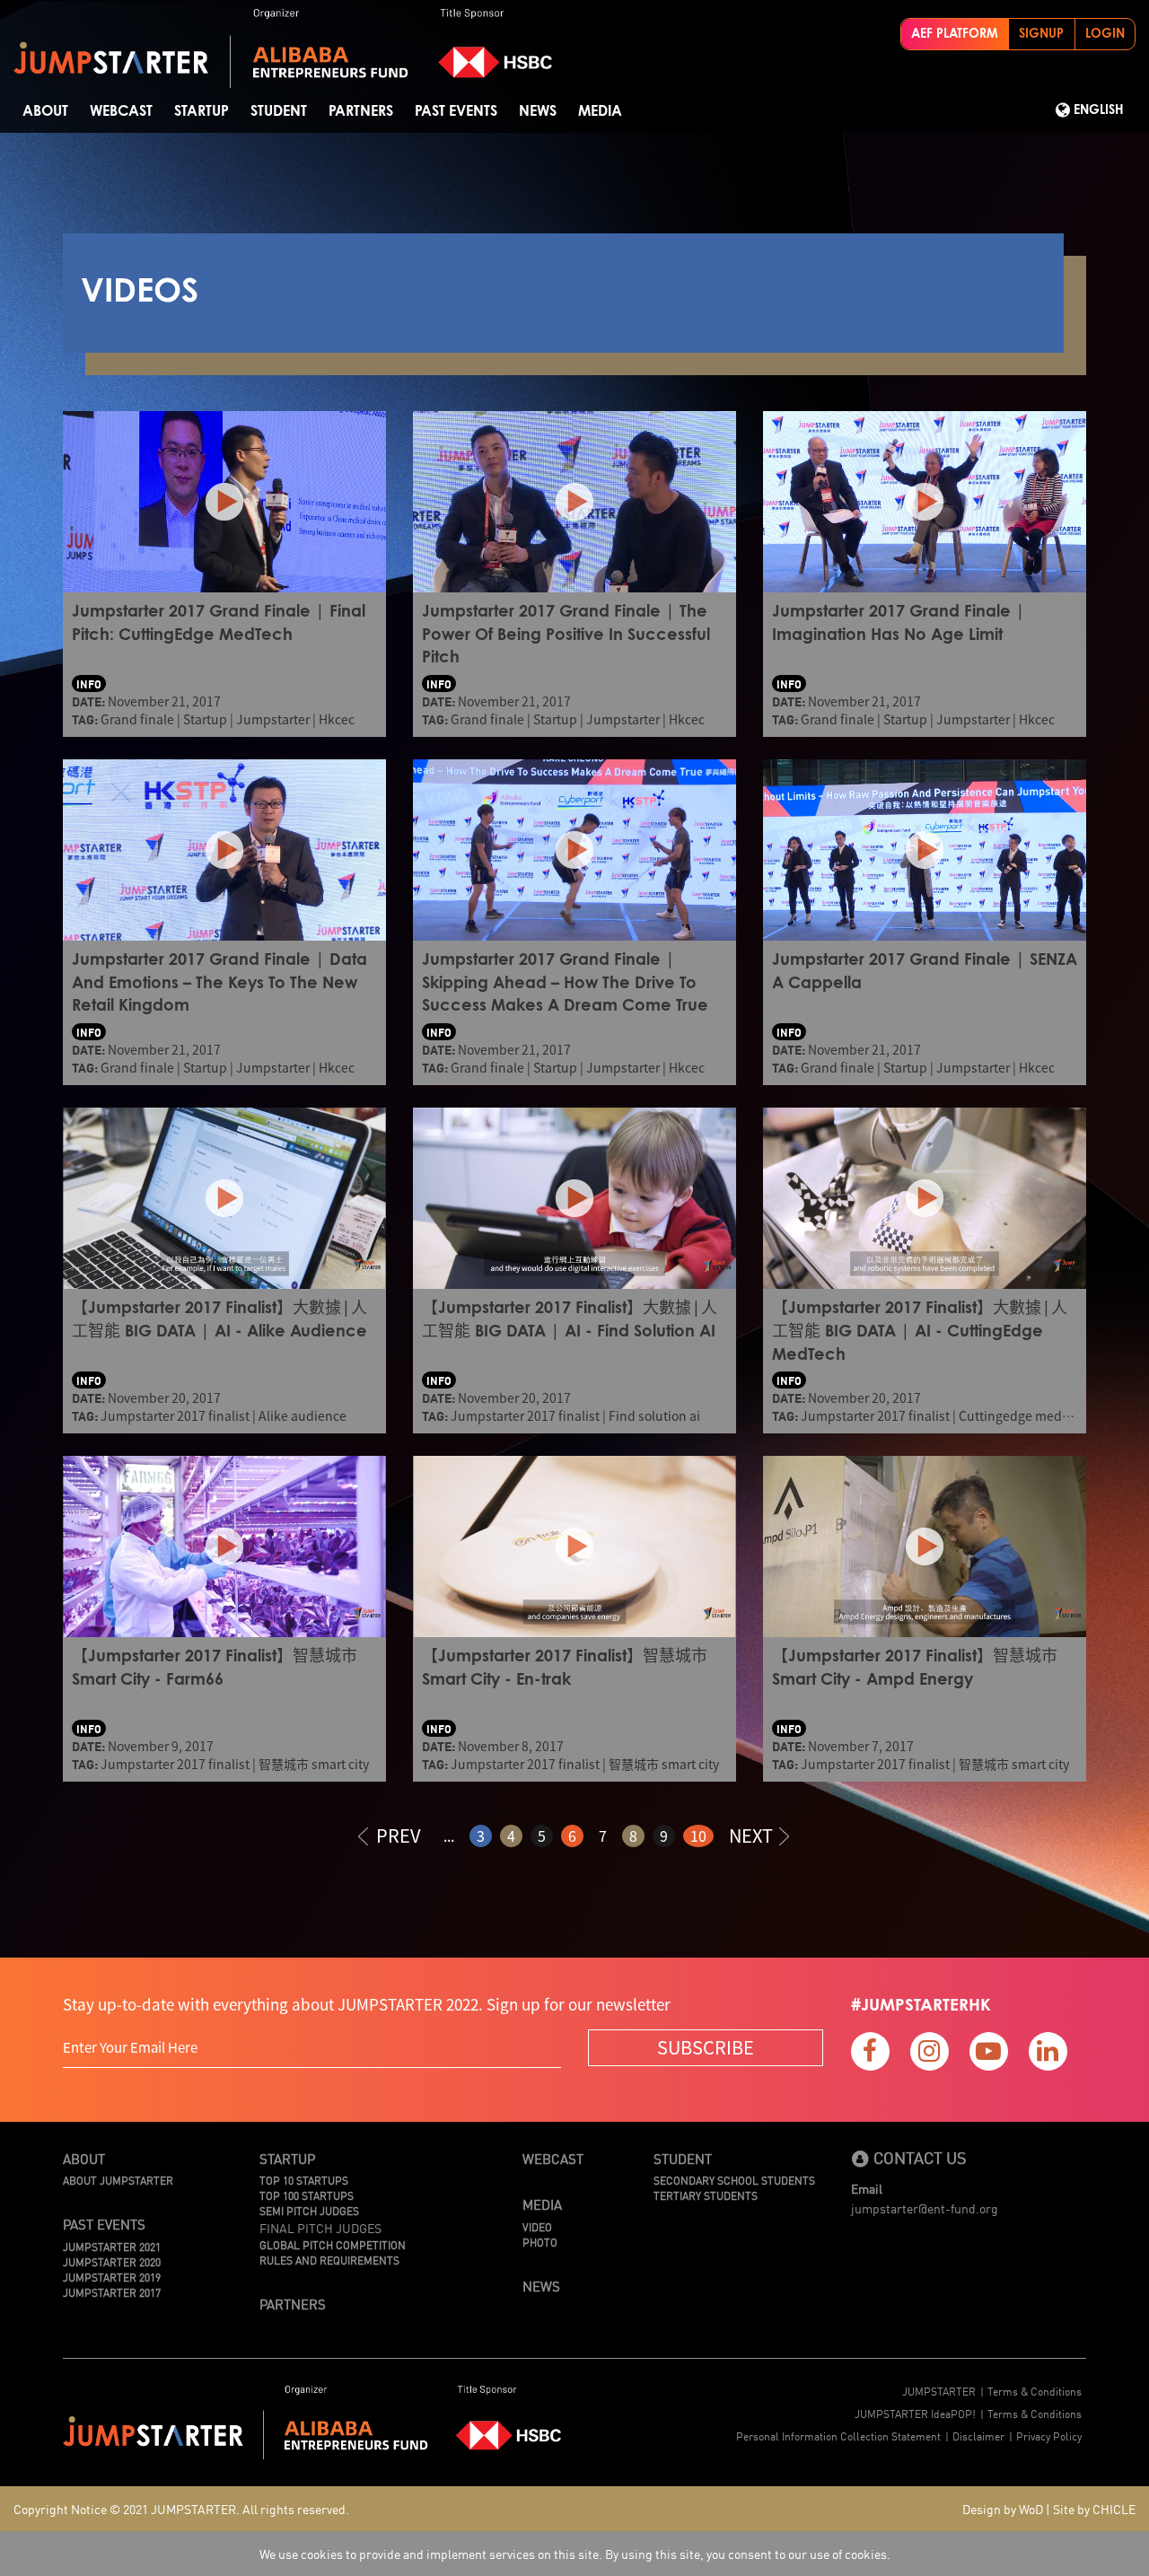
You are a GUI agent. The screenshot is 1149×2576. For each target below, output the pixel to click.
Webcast (121, 111)
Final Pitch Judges (320, 2228)
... (449, 1836)
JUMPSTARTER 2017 (112, 2292)
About (45, 111)
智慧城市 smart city (314, 1764)
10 (698, 1836)
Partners (361, 111)
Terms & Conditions (1035, 2391)
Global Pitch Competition (333, 2244)
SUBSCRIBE (706, 2047)
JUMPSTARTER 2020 (112, 2261)
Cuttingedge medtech (1023, 1415)
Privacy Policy (1049, 2436)
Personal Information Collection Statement (838, 2436)
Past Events (456, 111)
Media (600, 111)
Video (537, 2226)
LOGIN (1105, 34)
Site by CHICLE (1094, 2509)
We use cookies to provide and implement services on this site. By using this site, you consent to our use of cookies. (575, 2554)
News (538, 111)
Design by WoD (1003, 2509)
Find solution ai (654, 1415)
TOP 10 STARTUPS (304, 2180)
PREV (399, 1835)
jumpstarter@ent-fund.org (925, 2208)
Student (683, 2158)
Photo (540, 2242)
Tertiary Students (706, 2195)
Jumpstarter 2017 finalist (175, 1415)
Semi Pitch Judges (309, 2210)
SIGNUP (1041, 34)
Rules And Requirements (329, 2260)
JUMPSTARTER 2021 (112, 2246)
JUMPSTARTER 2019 (112, 2277)
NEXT (751, 1835)
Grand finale (137, 719)
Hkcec (337, 719)
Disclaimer (978, 2436)
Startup (202, 111)
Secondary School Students (734, 2180)
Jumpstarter (273, 719)
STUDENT (279, 111)
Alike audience (303, 1415)
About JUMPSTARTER (118, 2180)
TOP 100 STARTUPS (307, 2195)
